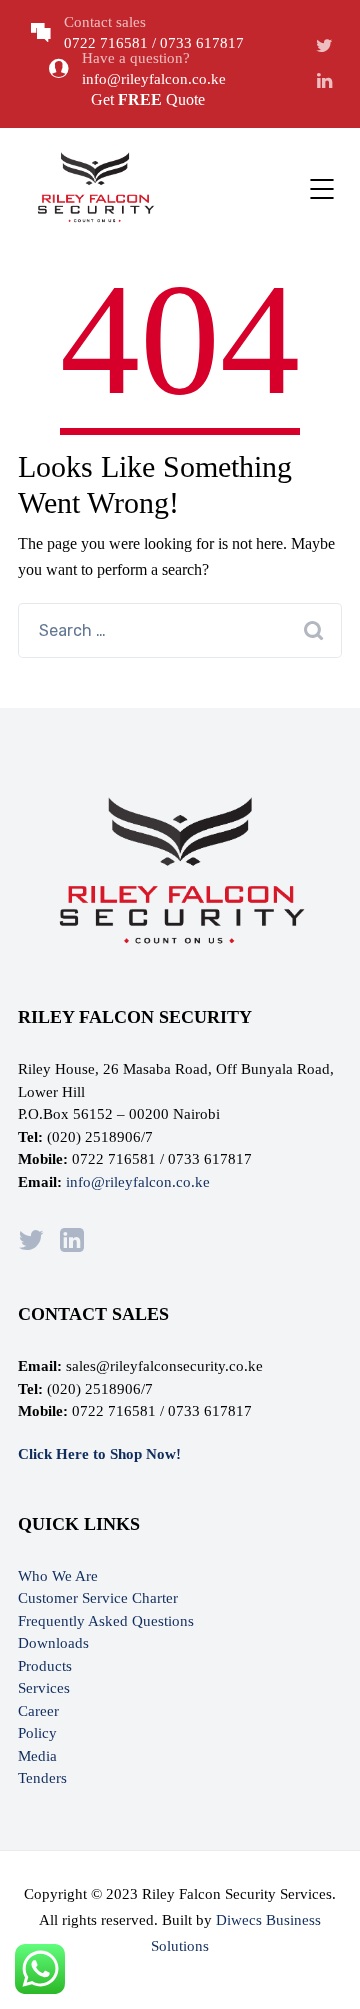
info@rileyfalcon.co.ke (138, 1182)
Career (38, 1711)
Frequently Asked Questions (106, 1621)
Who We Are (58, 1576)
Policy (37, 1733)
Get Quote (148, 99)
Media (37, 1756)
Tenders (42, 1778)
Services (44, 1688)
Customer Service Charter (98, 1598)
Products (45, 1666)
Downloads (53, 1643)
